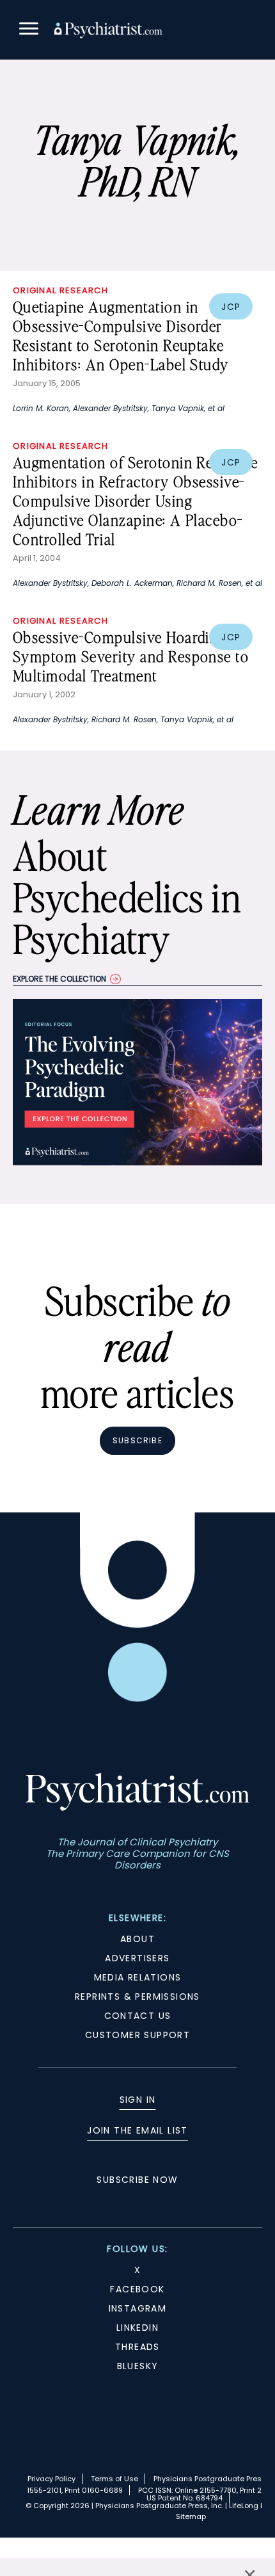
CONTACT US (138, 2016)
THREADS (137, 2347)
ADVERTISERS (137, 1958)
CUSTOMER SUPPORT (137, 2035)
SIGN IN (138, 2100)
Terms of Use (114, 2479)
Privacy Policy (51, 2479)
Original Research (60, 290)
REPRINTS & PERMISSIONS (137, 1997)
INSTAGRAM (138, 2308)
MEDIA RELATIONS (138, 1977)
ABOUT (137, 1939)
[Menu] (29, 30)
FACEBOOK (137, 2289)
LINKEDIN (137, 2328)
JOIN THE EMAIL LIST (137, 2130)
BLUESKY (138, 2366)
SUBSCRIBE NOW (137, 2180)
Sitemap (191, 2516)
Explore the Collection (59, 979)
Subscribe (137, 1440)
